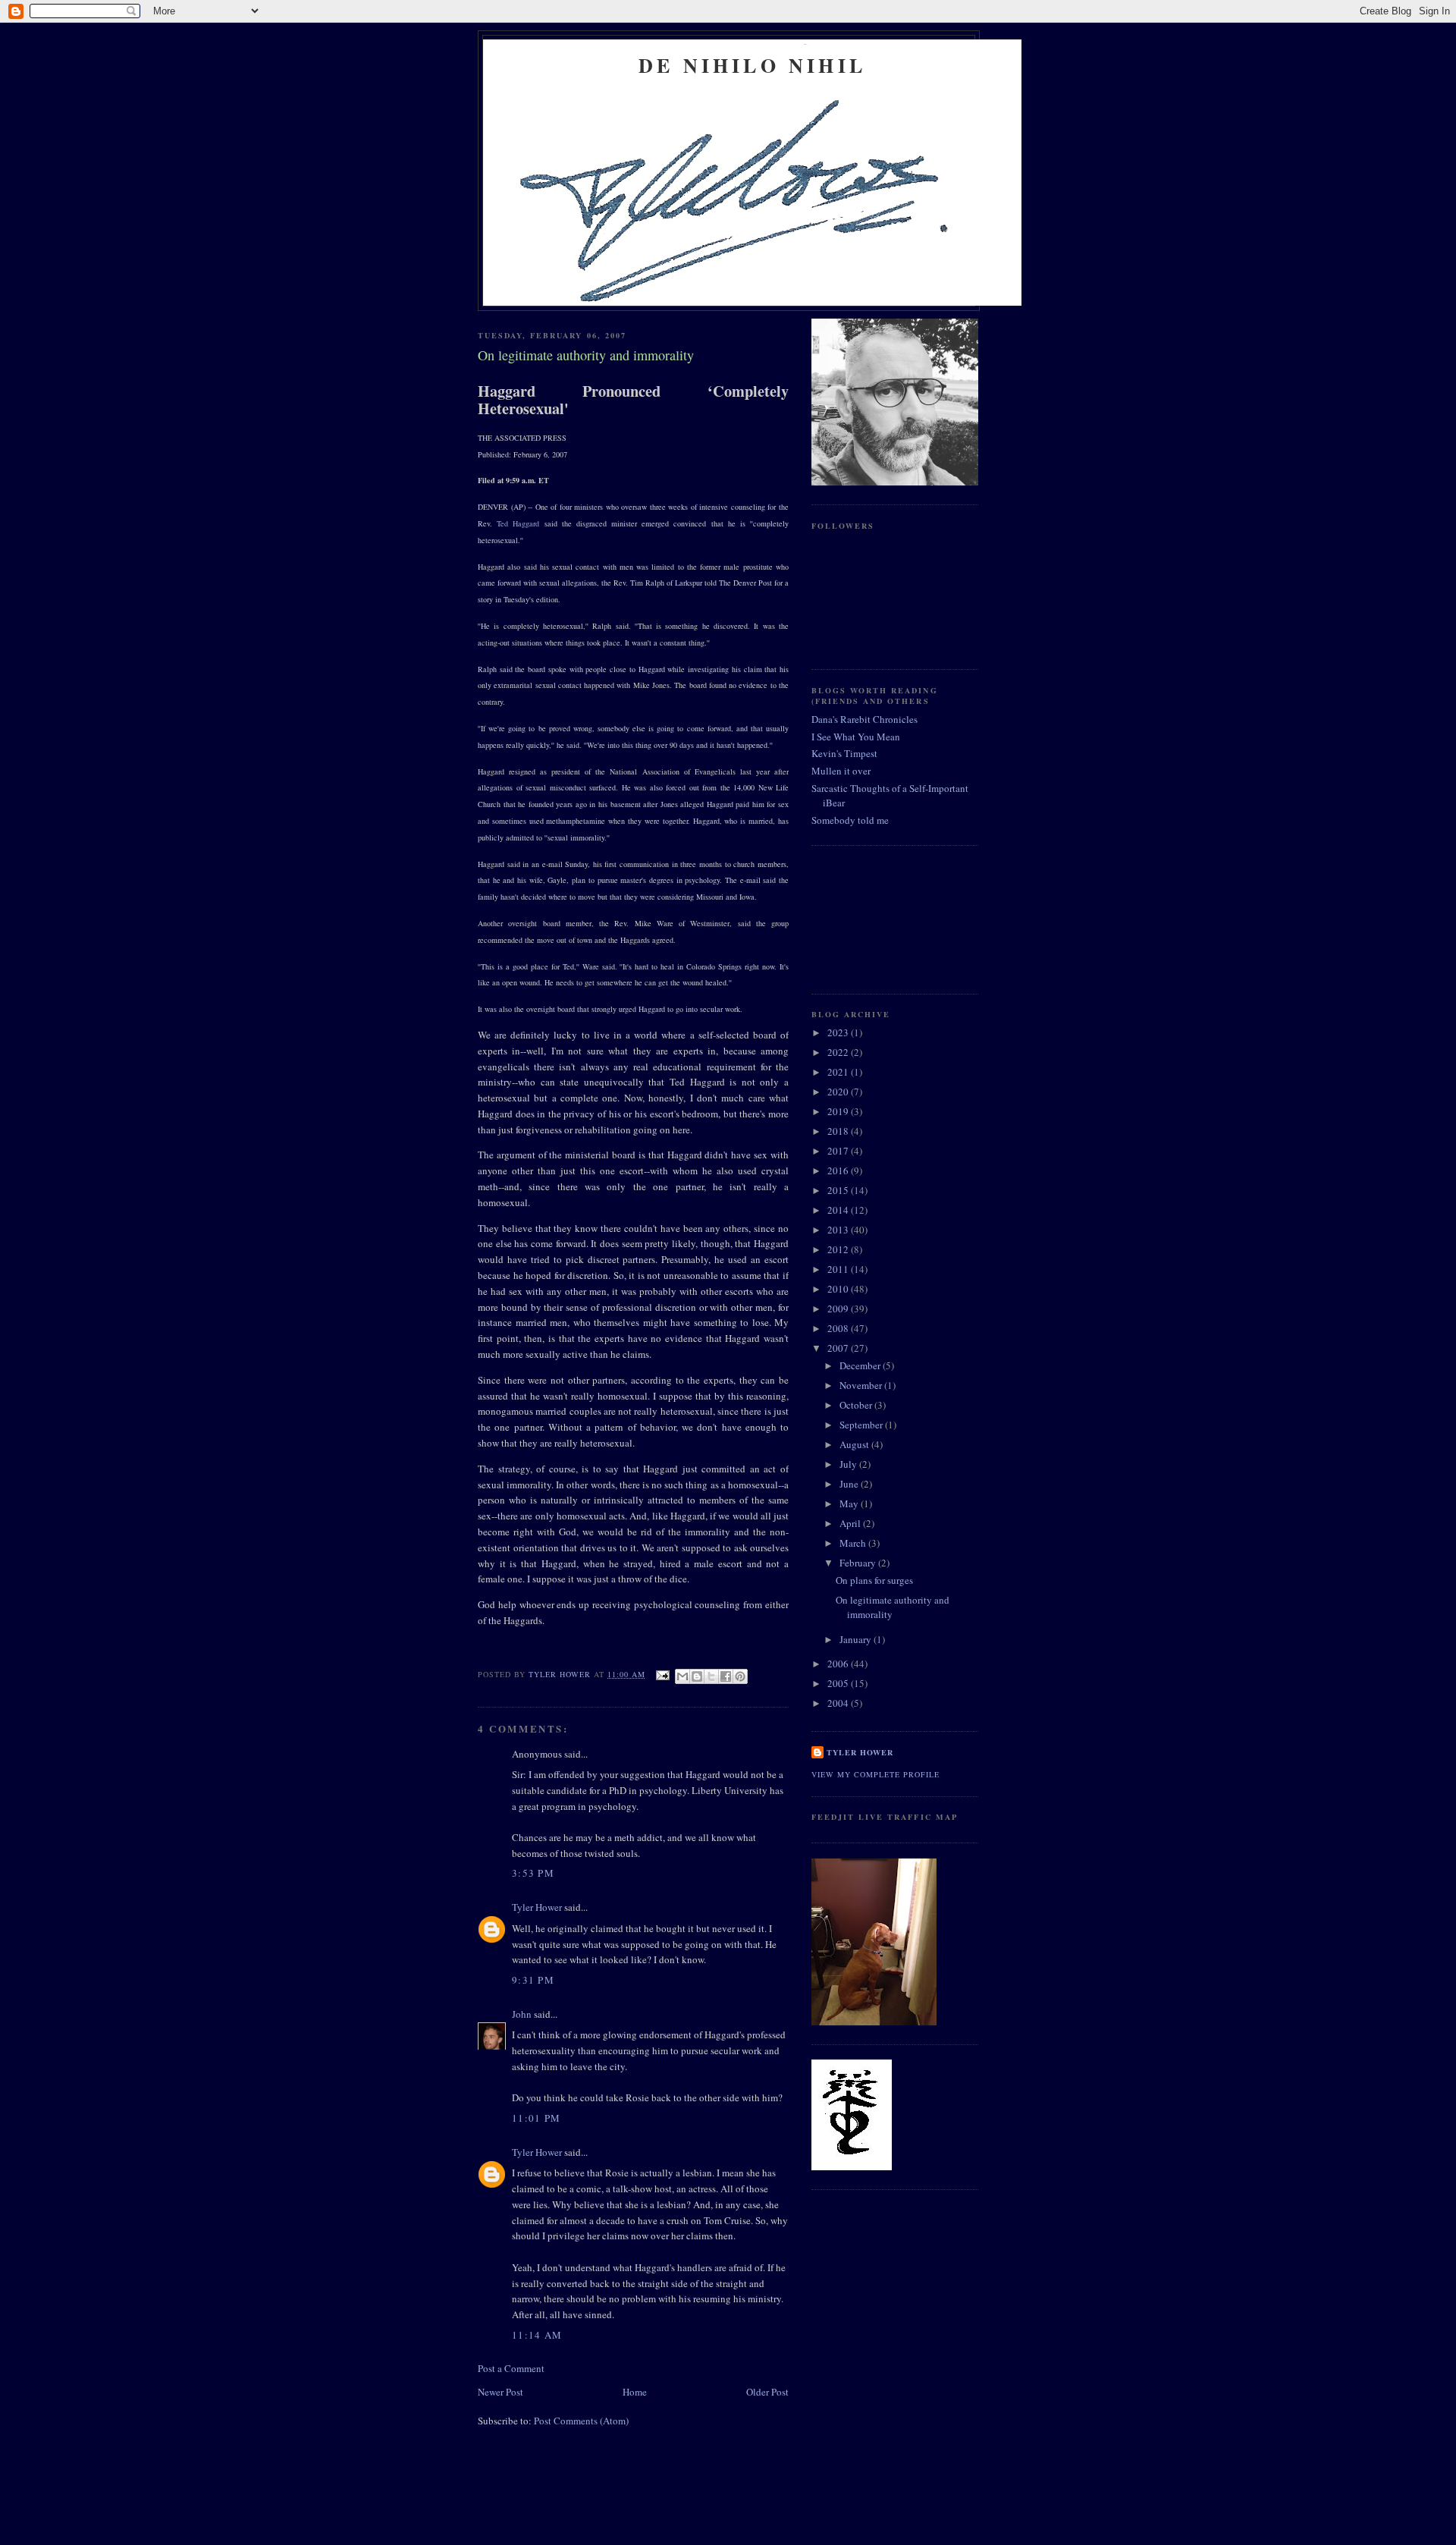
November (862, 1385)
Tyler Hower (537, 1907)
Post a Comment (511, 2368)
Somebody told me (850, 820)
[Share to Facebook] (726, 1676)
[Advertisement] (880, 918)
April (851, 1523)
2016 (839, 1170)
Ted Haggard (518, 523)
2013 (839, 1230)
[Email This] (682, 1676)
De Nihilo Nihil (752, 65)
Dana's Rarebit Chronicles (864, 719)
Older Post (767, 2392)
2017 (839, 1151)
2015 (839, 1190)
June (850, 1484)
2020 (839, 1092)
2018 (839, 1131)
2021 (839, 1072)
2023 (839, 1032)
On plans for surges (874, 1580)
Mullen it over (841, 771)
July (849, 1464)
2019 (839, 1111)
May (850, 1503)
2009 (839, 1309)
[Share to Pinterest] (740, 1676)
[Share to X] (711, 1676)
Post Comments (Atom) (581, 2421)
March (854, 1543)
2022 (839, 1052)
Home (635, 2392)
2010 (839, 1289)
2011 (839, 1269)
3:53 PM (533, 1873)
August (855, 1444)
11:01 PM (536, 2118)
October (857, 1405)
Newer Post (500, 2392)
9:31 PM (533, 1980)
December (861, 1365)
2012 (839, 1249)
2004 (839, 1703)
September (862, 1425)
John (522, 2014)
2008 (839, 1328)
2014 (839, 1210)
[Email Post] (662, 1674)
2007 (839, 1348)
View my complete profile (875, 1774)
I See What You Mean (856, 737)
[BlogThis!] (697, 1676)
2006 (839, 1664)
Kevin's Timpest (844, 753)
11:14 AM (537, 2335)
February (859, 1563)
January (857, 1639)
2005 (839, 1683)
